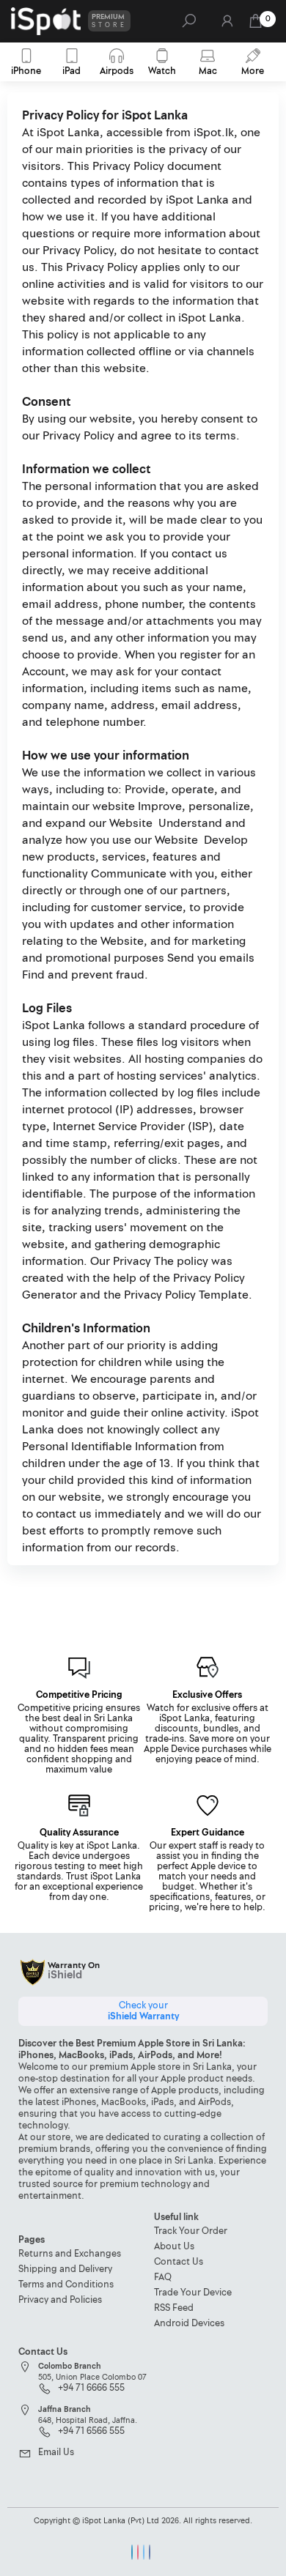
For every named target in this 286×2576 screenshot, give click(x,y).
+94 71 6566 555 (91, 2432)
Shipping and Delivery (65, 2269)
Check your (143, 2011)
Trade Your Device (193, 2293)
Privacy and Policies (60, 2300)
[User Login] (226, 25)
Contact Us (179, 2262)
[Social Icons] (132, 2552)
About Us (174, 2247)
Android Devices (189, 2324)
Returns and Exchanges (70, 2254)
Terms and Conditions (66, 2285)
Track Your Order (191, 2231)
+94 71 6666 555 (91, 2388)
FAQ (163, 2278)
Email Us (56, 2453)
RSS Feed (174, 2308)
